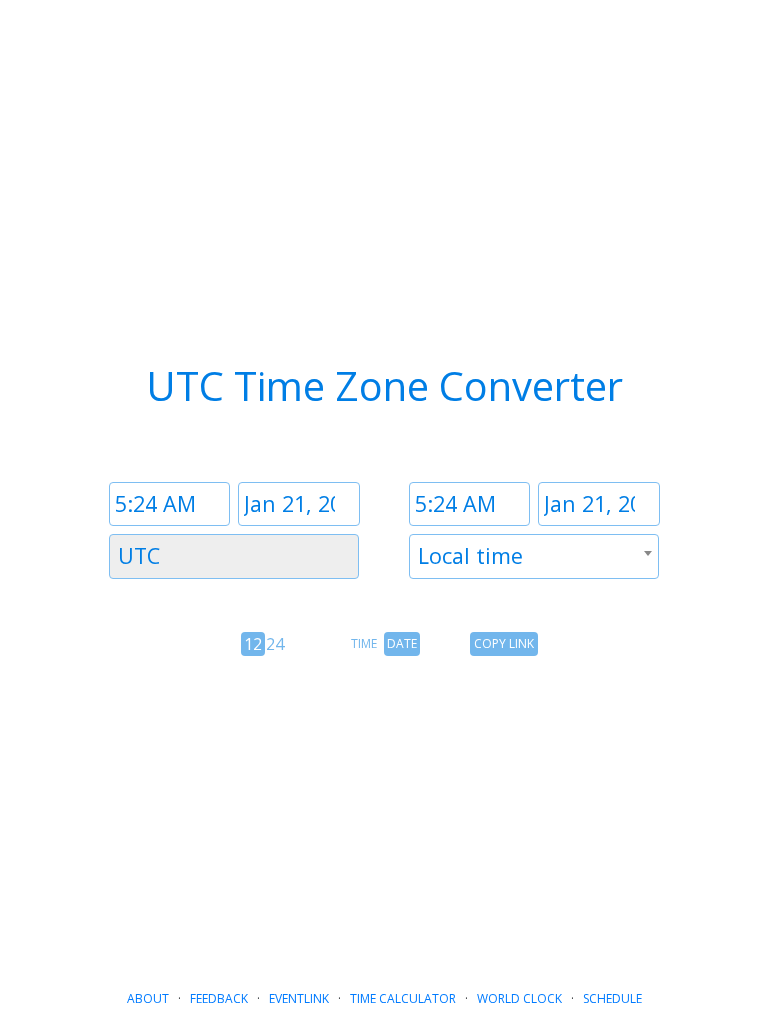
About (148, 998)
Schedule (612, 998)
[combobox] (234, 556)
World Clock (519, 998)
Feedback (219, 998)
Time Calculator (403, 998)
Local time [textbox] (470, 555)
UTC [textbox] (139, 555)
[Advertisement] (384, 815)
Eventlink (299, 998)
